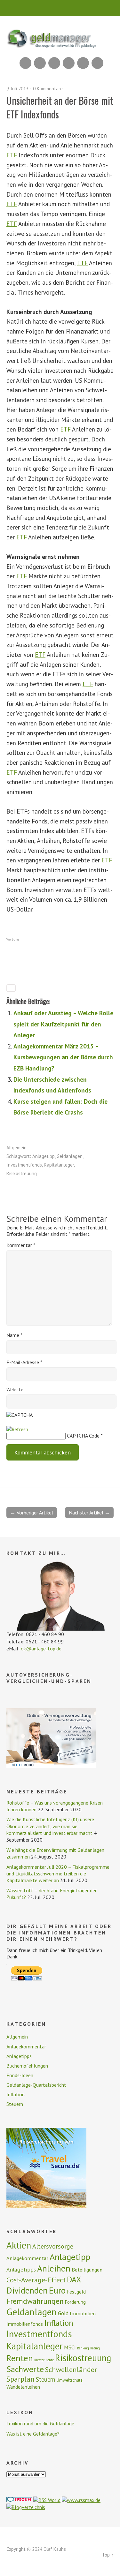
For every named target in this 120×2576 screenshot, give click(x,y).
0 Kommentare (48, 89)
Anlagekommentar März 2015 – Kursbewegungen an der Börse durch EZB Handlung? (63, 1057)
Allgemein (16, 1148)
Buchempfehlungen (27, 2066)
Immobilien (83, 2313)
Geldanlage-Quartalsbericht (36, 2085)
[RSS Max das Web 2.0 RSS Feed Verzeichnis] (81, 2500)
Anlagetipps (19, 2056)
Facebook (83, 63)
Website (15, 1389)
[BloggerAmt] (26, 2507)
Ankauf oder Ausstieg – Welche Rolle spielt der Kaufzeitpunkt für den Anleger (63, 1024)
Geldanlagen (70, 1156)
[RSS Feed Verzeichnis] (47, 2500)
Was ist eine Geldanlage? (33, 2434)
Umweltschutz (70, 2380)
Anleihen (54, 2268)
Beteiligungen (87, 2270)
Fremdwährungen (35, 2301)
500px (69, 63)
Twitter (97, 63)
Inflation (16, 2094)
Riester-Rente (44, 2360)
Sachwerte (25, 2369)
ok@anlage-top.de (41, 1648)
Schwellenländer (71, 2369)
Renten (20, 2358)
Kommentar (21, 1245)
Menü (60, 8)
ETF (12, 155)
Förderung (75, 2302)
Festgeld (76, 2292)
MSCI (70, 2347)
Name (14, 1335)
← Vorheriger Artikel (32, 1513)
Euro (57, 2290)
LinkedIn (54, 63)
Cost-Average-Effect (36, 2280)
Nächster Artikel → (89, 1513)
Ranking (83, 2348)
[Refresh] (17, 1429)
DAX (74, 2279)
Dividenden (27, 2290)
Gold (63, 2313)
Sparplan (20, 2379)
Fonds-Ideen (20, 2075)
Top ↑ (108, 2555)
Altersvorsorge (53, 2246)
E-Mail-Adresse (24, 1362)
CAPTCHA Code (83, 1436)
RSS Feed (25, 63)
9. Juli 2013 (17, 89)
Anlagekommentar (26, 2047)
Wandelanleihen (23, 2387)
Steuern (15, 2104)
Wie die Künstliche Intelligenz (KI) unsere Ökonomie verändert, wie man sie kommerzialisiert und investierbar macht (50, 1826)
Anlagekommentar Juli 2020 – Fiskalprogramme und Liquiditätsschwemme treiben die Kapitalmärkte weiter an (58, 1874)
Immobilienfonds (25, 2324)
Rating (95, 2348)
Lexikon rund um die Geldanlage (40, 2423)
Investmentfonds (24, 1165)
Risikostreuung (22, 1173)
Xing (40, 63)
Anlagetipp (44, 1156)
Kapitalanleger (59, 1165)
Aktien (19, 2245)
